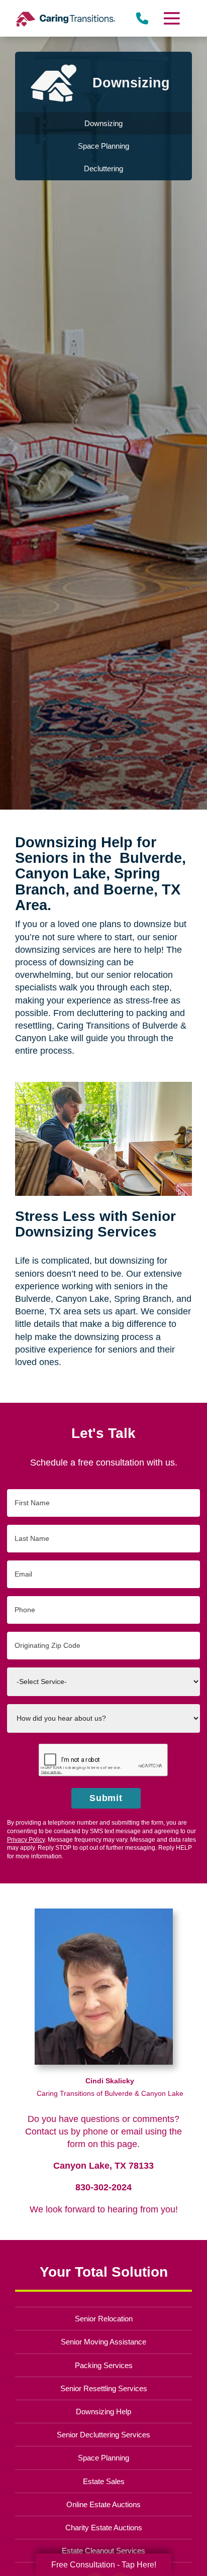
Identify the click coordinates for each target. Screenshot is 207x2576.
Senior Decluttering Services (103, 2435)
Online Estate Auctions (103, 2504)
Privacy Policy (26, 1840)
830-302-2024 (103, 2187)
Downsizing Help (103, 2412)
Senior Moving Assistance (103, 2342)
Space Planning (103, 2458)
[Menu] (171, 18)
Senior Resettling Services (104, 2388)
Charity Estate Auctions (104, 2528)
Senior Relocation (104, 2319)
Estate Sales (104, 2481)
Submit (106, 1798)
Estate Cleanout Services (103, 2551)
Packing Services (104, 2365)
